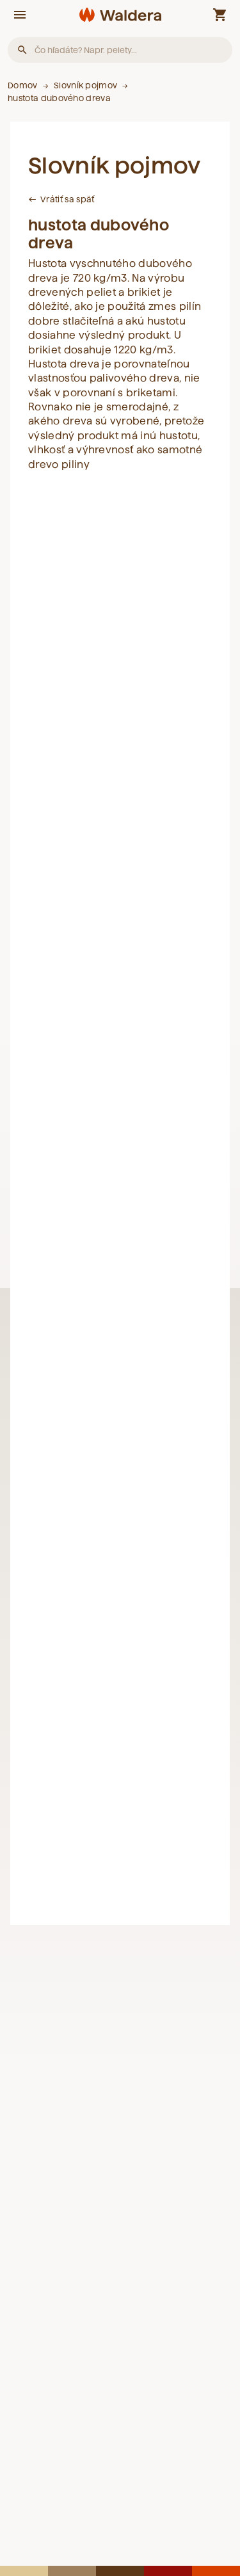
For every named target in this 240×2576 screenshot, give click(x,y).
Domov (23, 85)
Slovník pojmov (85, 85)
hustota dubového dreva (59, 98)
